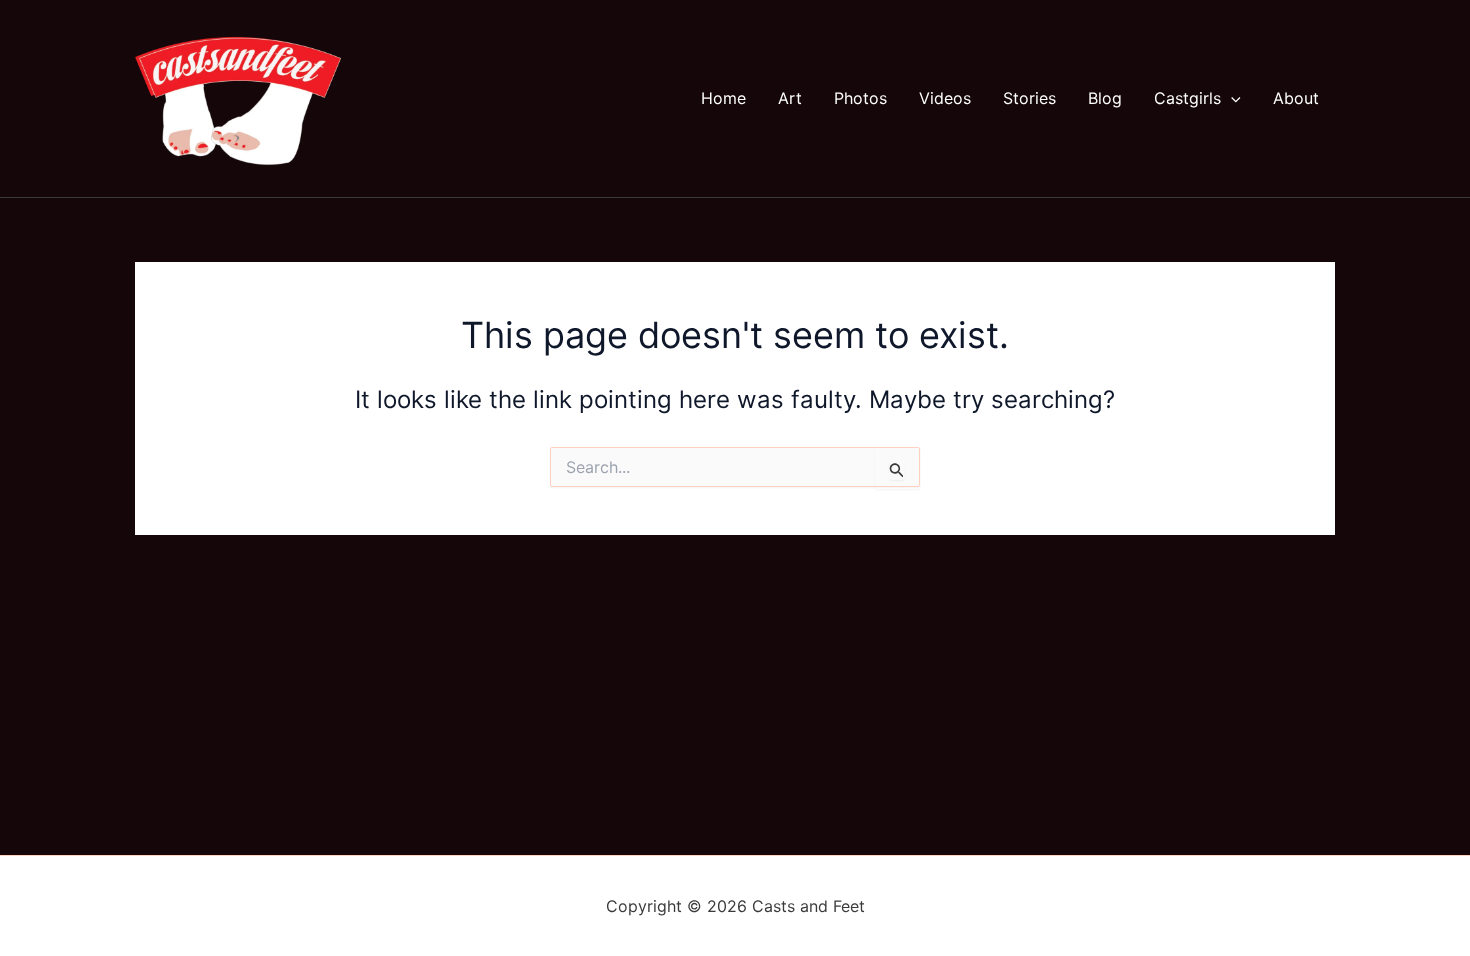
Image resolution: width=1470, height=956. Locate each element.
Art (790, 98)
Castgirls (1187, 98)
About (1296, 98)
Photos (860, 98)
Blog (1105, 98)
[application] (1231, 98)
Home (723, 98)
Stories (1029, 98)
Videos (945, 98)
